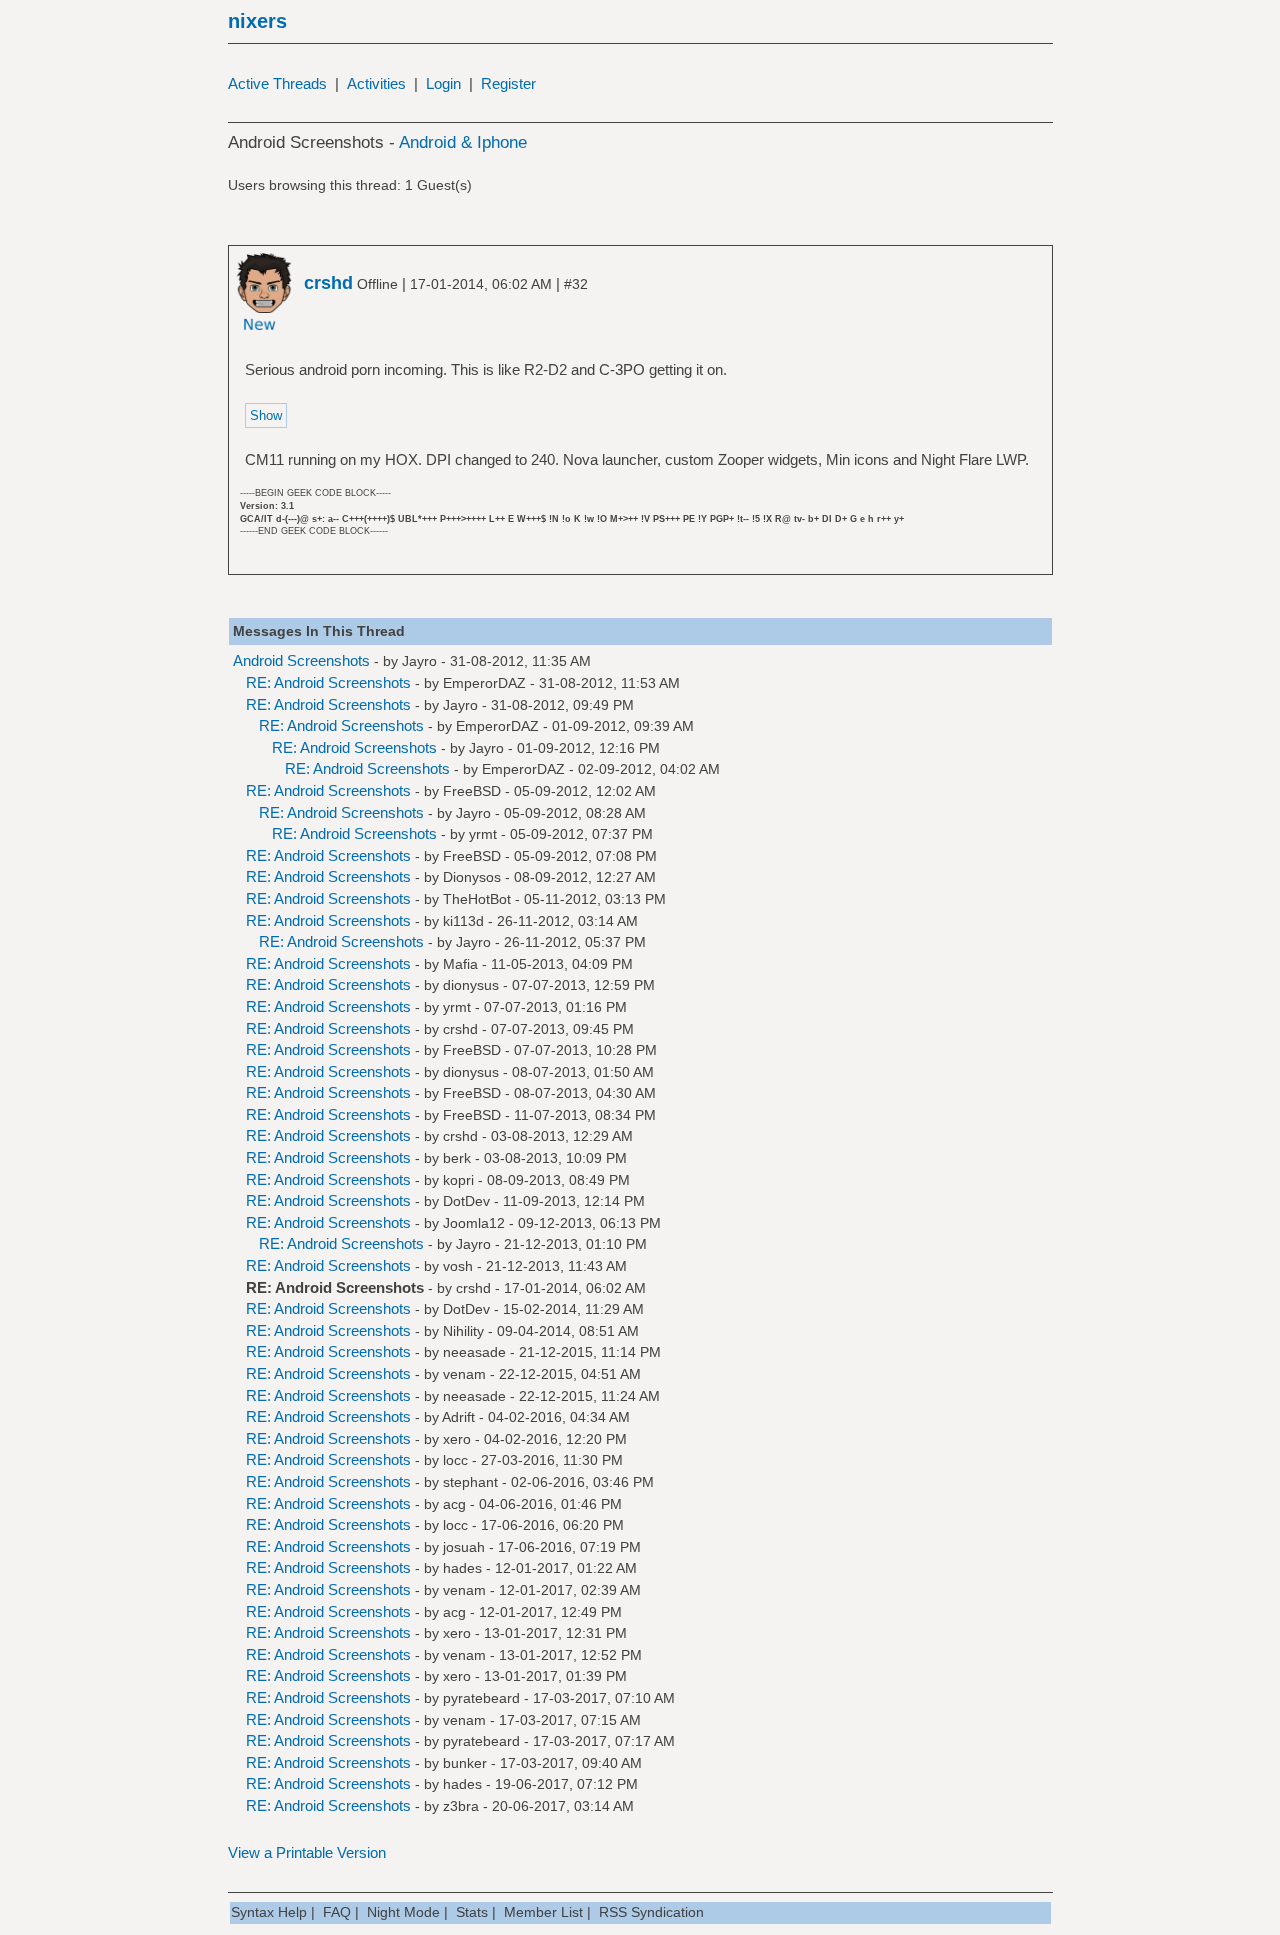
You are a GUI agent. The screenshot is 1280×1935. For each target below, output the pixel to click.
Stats (472, 1912)
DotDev (466, 1201)
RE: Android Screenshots (328, 682)
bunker (465, 1763)
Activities (376, 83)
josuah (464, 1547)
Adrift (458, 1417)
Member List (543, 1912)
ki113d (463, 921)
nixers (257, 21)
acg (454, 1504)
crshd (460, 1029)
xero (457, 1439)
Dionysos (472, 877)
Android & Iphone (463, 142)
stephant (470, 1482)
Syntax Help (269, 1912)
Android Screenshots (301, 660)
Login (443, 83)
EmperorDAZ (484, 683)
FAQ (337, 1912)
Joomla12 (474, 1223)
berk (457, 1158)
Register (508, 83)
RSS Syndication (651, 1912)
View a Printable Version (307, 1852)
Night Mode (403, 1912)
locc (455, 1460)
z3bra (461, 1806)
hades (462, 1568)
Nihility (463, 1331)
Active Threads (277, 83)
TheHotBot (477, 899)
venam (464, 1374)
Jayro (419, 661)
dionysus (471, 985)
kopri (458, 1180)
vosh (458, 1266)
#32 (576, 284)
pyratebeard (481, 1698)
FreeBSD (472, 791)
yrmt (483, 834)
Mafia (460, 964)
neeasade (474, 1352)
